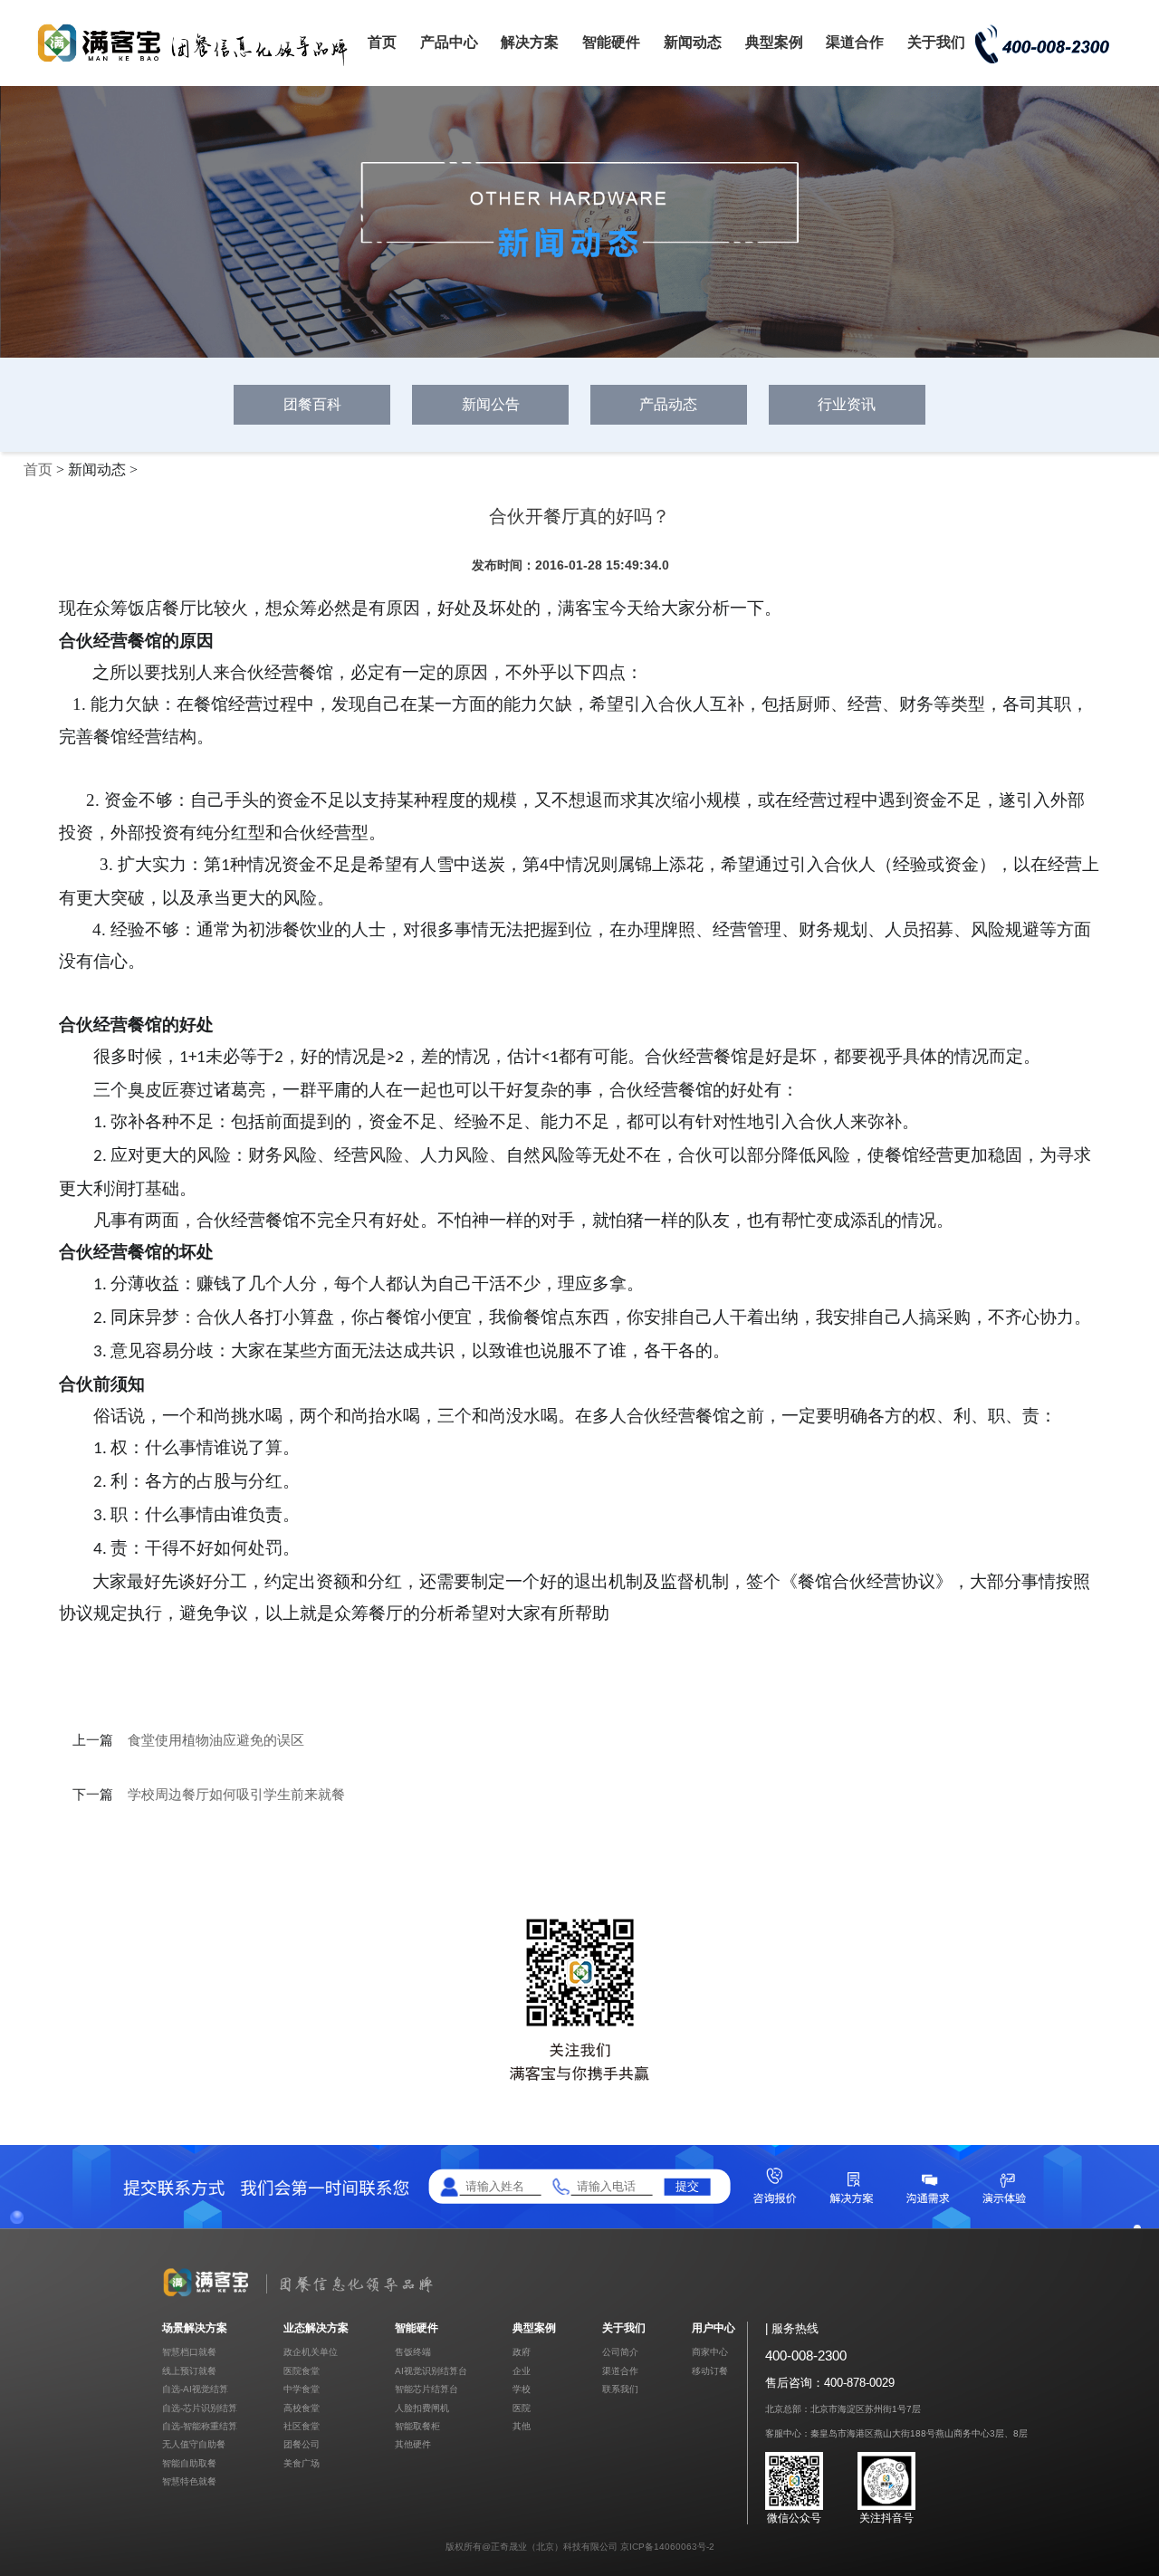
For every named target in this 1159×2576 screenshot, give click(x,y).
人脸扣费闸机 (422, 2408)
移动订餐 (710, 2371)
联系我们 (620, 2389)
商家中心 (710, 2352)
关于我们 (936, 42)
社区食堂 (302, 2426)
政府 (522, 2352)
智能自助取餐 (189, 2463)
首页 (382, 42)
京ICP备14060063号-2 (667, 2547)
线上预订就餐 (189, 2371)
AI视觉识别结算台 (431, 2371)
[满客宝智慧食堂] (199, 65)
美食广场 (302, 2463)
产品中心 (449, 42)
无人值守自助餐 (194, 2444)
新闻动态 (693, 42)
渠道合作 (855, 42)
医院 (522, 2408)
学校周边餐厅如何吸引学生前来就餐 (236, 1795)
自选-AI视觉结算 (195, 2389)
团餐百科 (312, 404)
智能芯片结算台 (426, 2389)
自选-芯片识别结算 (200, 2408)
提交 (687, 2186)
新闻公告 (491, 404)
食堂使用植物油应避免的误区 (216, 1740)
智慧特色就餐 (189, 2481)
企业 (522, 2371)
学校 (522, 2389)
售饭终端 (413, 2352)
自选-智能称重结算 (200, 2426)
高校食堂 (302, 2408)
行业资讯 (847, 404)
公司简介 (620, 2352)
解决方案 (530, 42)
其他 (522, 2426)
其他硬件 (413, 2444)
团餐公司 (302, 2444)
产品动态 (668, 404)
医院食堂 (302, 2371)
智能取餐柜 (417, 2426)
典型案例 (774, 42)
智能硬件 (611, 42)
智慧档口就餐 (189, 2352)
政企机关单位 (311, 2352)
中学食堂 (302, 2389)
